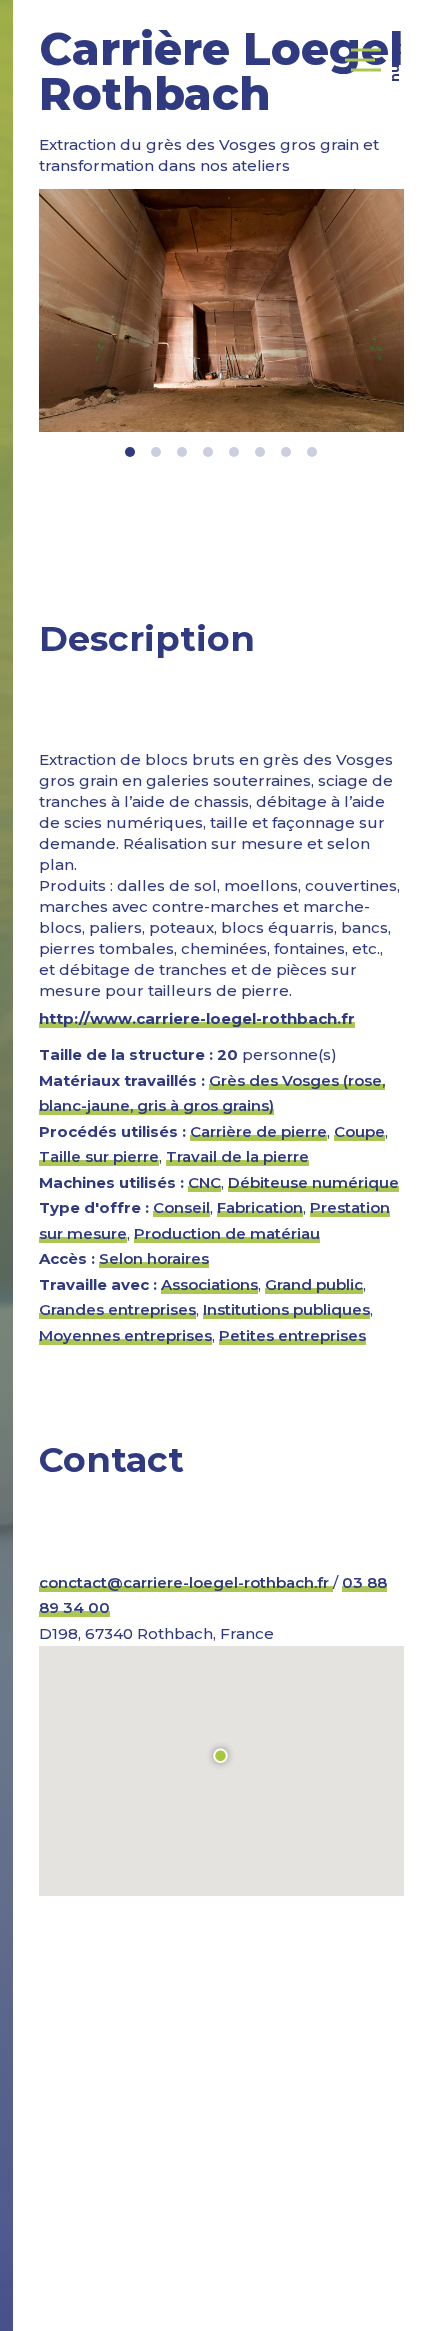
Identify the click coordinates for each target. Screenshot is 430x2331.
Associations (209, 1284)
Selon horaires (154, 1258)
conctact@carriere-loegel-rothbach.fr (186, 1582)
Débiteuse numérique (313, 1182)
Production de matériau (227, 1233)
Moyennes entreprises (125, 1335)
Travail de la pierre (237, 1156)
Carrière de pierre (258, 1131)
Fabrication (260, 1207)
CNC (204, 1182)
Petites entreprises (292, 1335)
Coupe (359, 1131)
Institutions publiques (286, 1309)
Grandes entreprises (117, 1309)
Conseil (181, 1207)
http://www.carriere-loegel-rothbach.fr (197, 1018)
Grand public (314, 1284)
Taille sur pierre (99, 1156)
